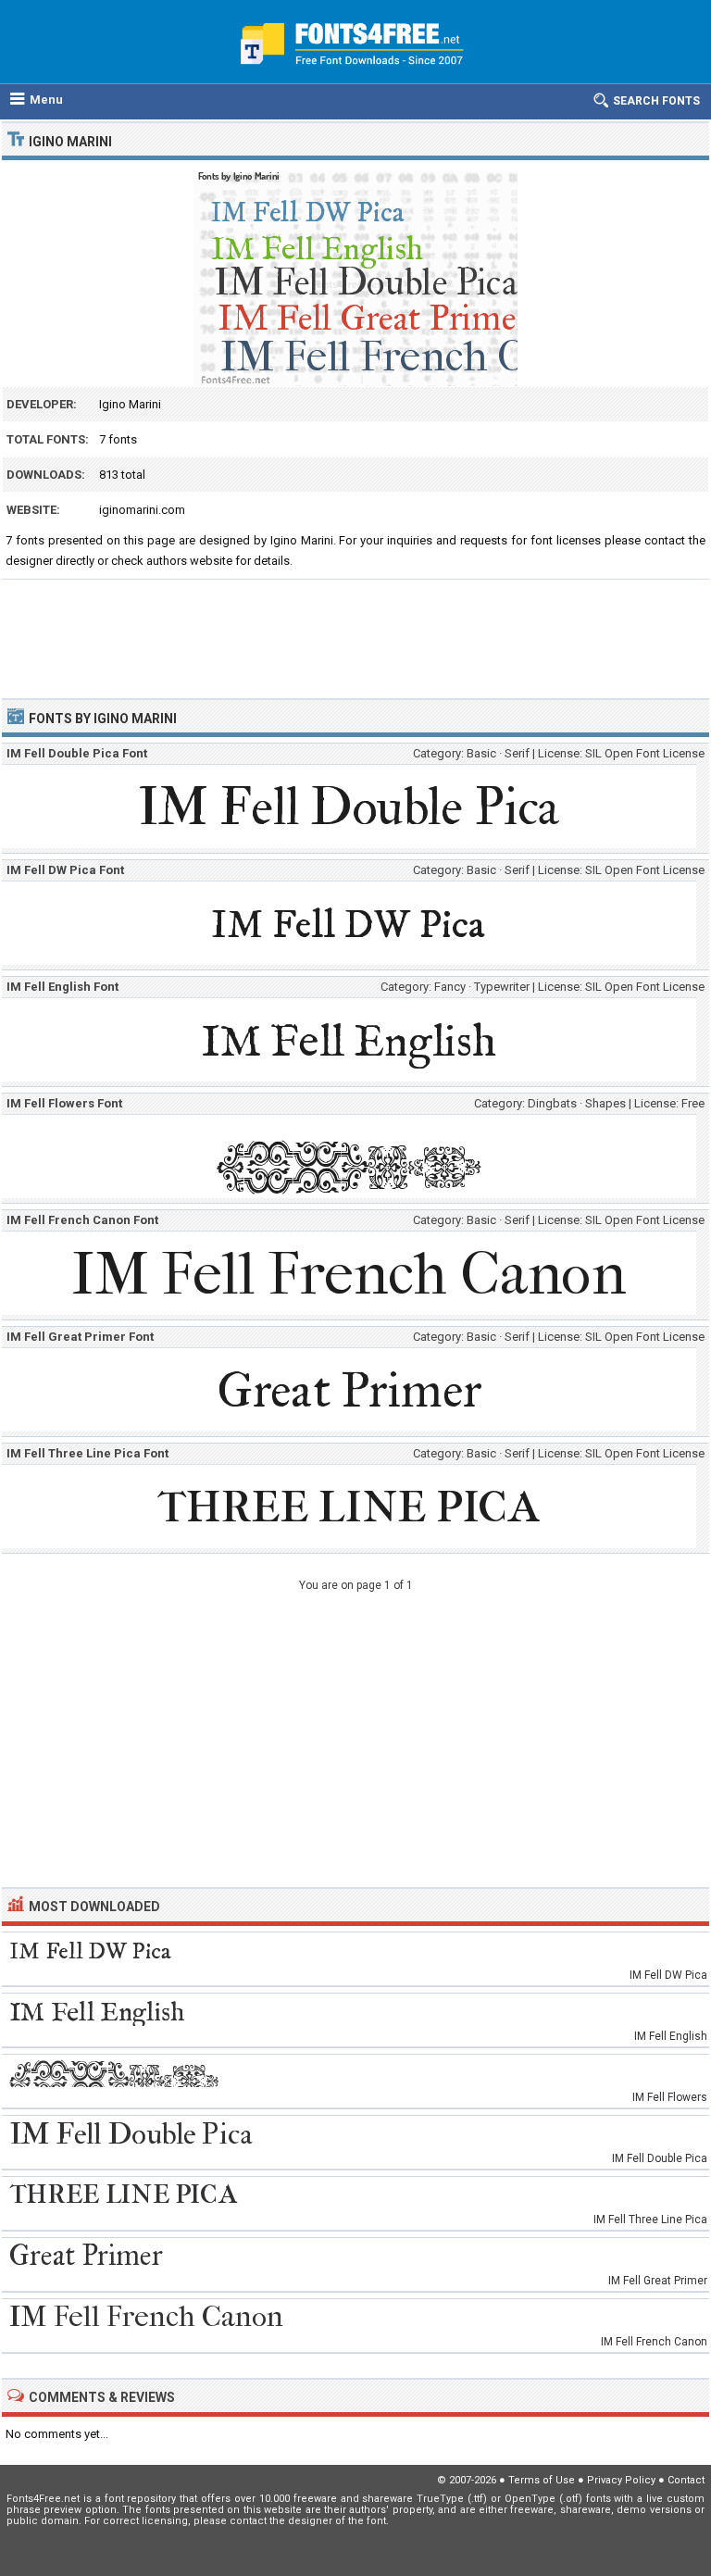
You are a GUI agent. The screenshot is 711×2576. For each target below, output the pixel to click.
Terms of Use (542, 2480)
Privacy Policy (621, 2480)
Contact (686, 2480)
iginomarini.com (142, 510)
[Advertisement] (355, 631)
